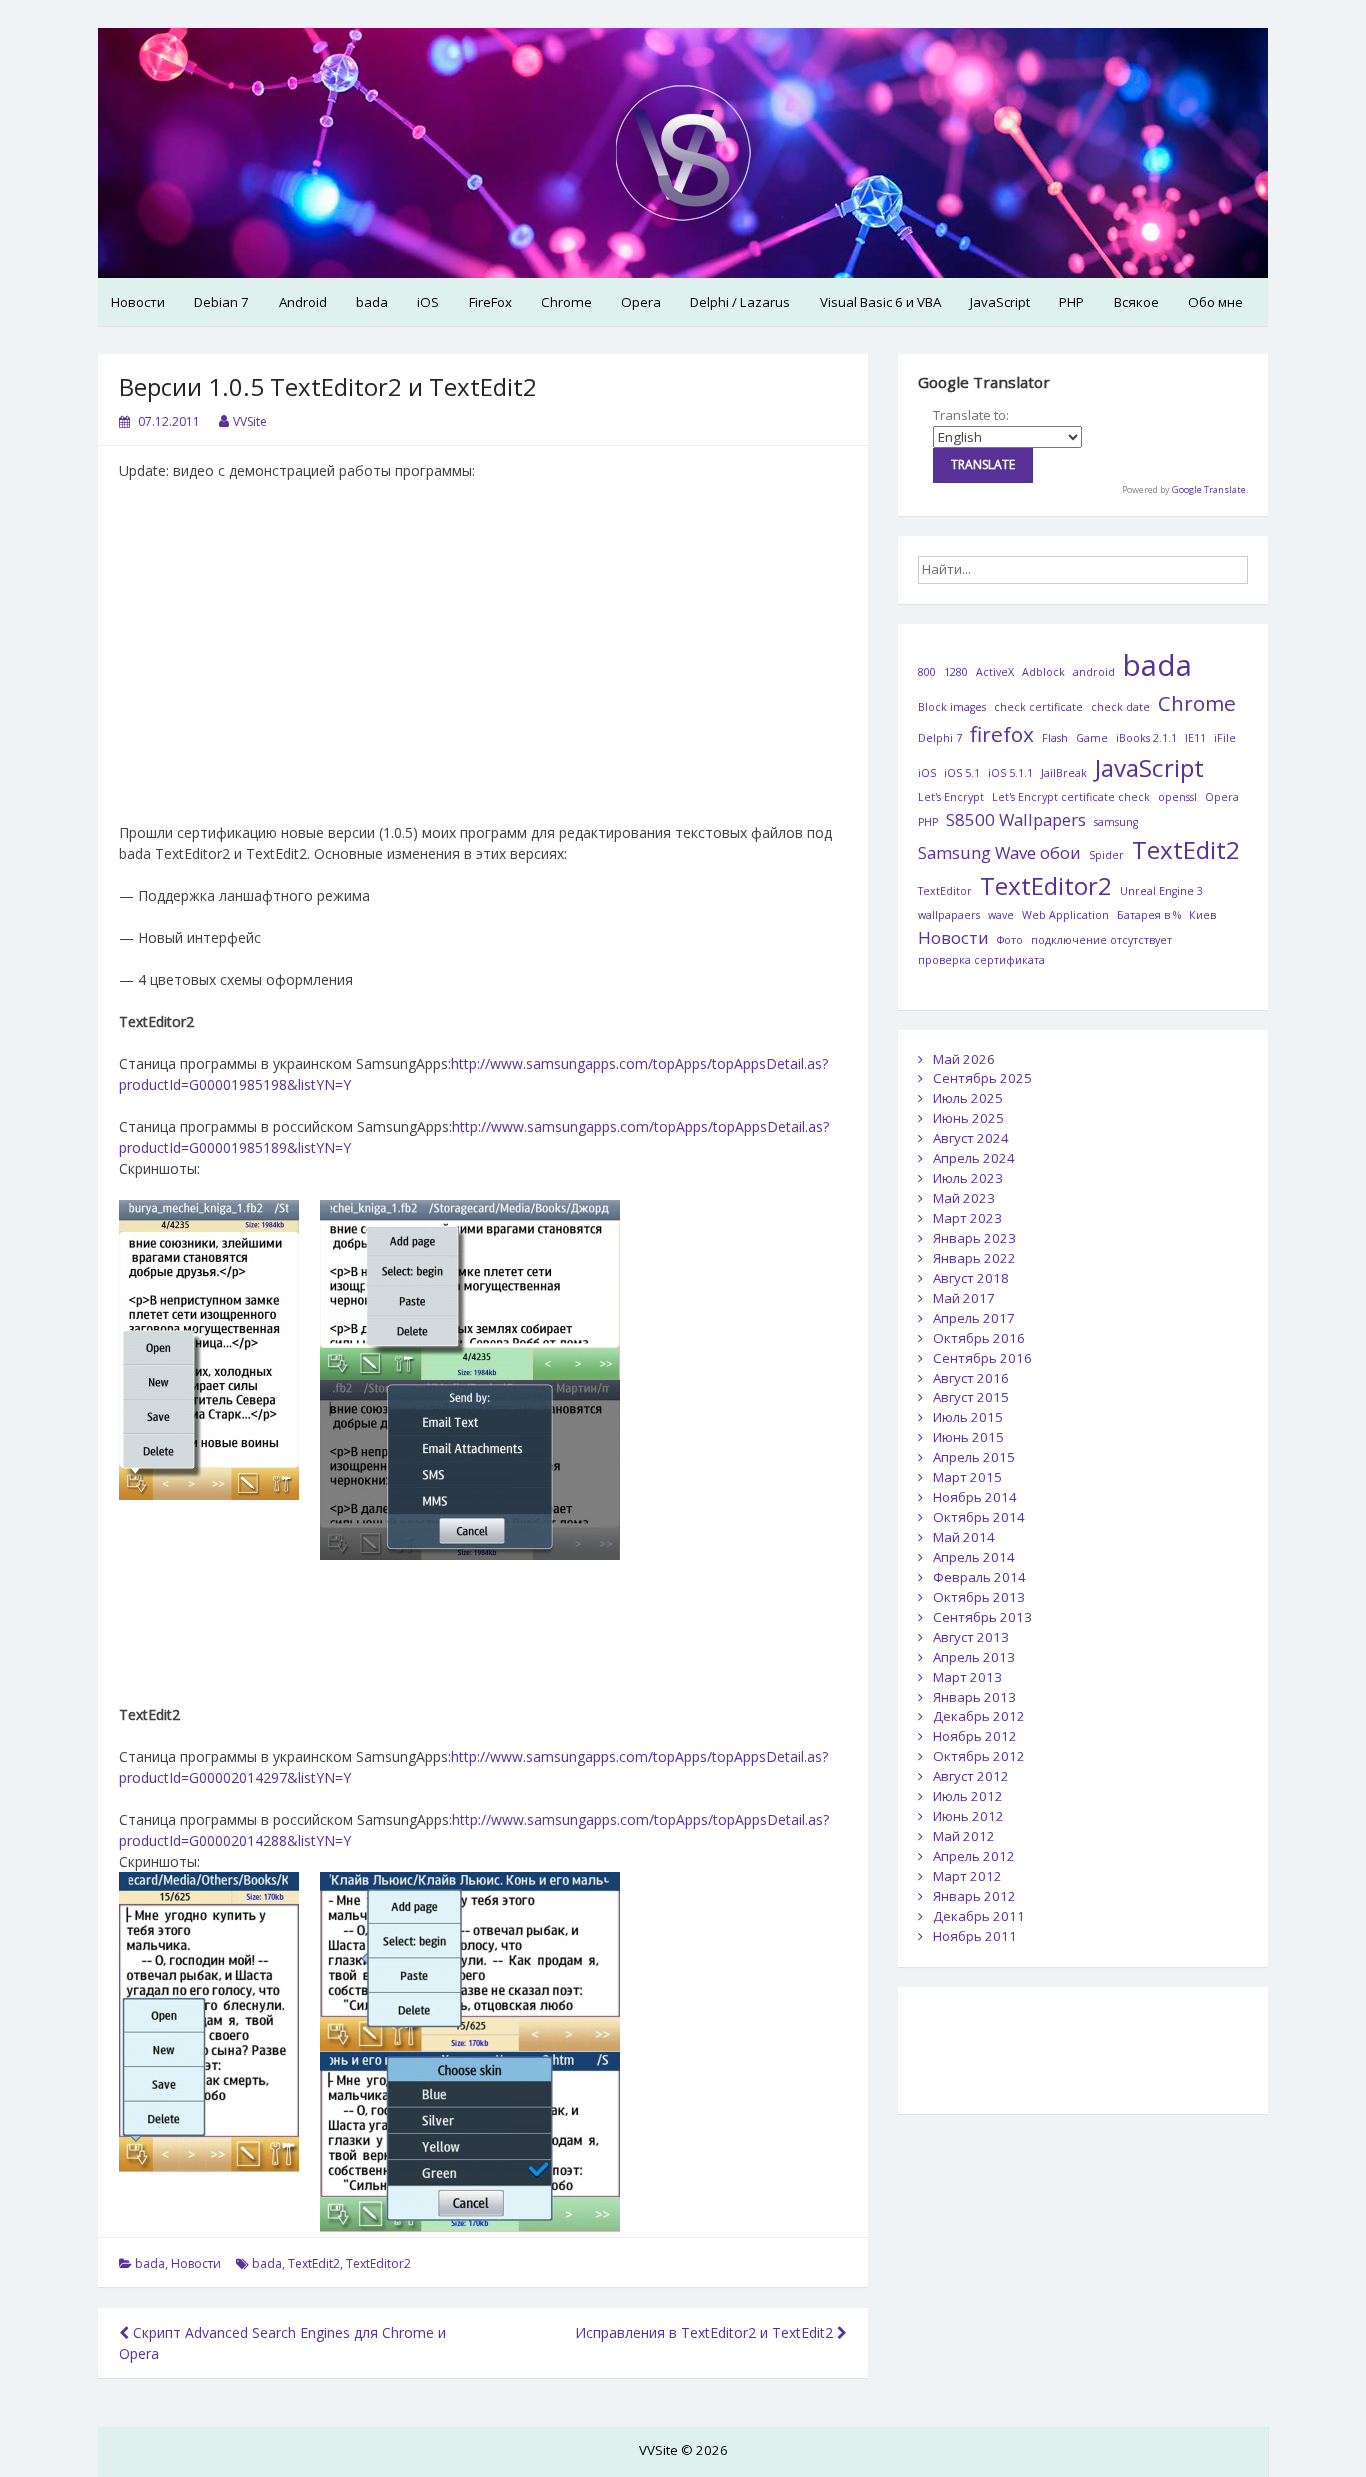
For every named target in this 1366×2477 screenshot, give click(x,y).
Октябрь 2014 (979, 1517)
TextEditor (945, 891)
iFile (1225, 738)
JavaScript (1000, 302)
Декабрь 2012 (979, 1716)
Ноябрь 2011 (975, 1936)
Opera (641, 302)
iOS (428, 302)
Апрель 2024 (974, 1158)
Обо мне (1215, 302)
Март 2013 (967, 1677)
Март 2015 (967, 1477)
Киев (1202, 915)
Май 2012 (964, 1836)
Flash (1055, 738)
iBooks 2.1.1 (1146, 738)
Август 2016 (971, 1378)
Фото (1010, 940)
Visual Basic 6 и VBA (880, 302)
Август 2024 (971, 1138)
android (1094, 672)
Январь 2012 (974, 1896)
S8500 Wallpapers (1016, 819)
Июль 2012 (968, 1796)
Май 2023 (964, 1198)
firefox (1002, 734)
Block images (952, 707)
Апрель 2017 (974, 1318)
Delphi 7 (940, 738)
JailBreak (1064, 773)
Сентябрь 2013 (982, 1617)
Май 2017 (964, 1298)
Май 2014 (964, 1537)
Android (303, 302)
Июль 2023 (968, 1178)
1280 (956, 672)
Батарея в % (1149, 915)
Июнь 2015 (968, 1437)
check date (1120, 707)
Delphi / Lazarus (740, 302)
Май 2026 (964, 1059)
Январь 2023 (974, 1238)
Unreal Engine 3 (1161, 891)
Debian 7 (221, 302)
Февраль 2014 (979, 1577)
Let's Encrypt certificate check (1071, 797)
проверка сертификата (981, 960)
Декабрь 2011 (979, 1916)
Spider (1106, 855)
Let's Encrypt (951, 797)
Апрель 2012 (974, 1856)
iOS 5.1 (962, 773)
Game (1092, 738)
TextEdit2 (314, 2263)
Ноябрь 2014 (975, 1497)
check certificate (1038, 707)
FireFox (490, 302)
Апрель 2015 (974, 1457)
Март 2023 (967, 1218)
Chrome (566, 302)
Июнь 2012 (968, 1816)
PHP (1071, 302)
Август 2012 (971, 1776)
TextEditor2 (378, 2263)
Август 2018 (971, 1278)
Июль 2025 (968, 1098)
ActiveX (995, 672)
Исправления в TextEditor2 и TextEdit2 (706, 2332)
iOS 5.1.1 (1010, 773)
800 (927, 672)
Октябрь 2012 (979, 1756)
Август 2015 (971, 1397)
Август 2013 (971, 1637)
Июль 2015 (968, 1417)
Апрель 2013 (974, 1657)
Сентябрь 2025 (982, 1078)
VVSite (250, 421)
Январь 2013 (974, 1697)
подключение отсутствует (1101, 940)
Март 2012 (967, 1876)
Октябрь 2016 (979, 1338)
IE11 (1195, 738)
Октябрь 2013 (979, 1597)
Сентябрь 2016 (982, 1358)
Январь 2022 (974, 1258)
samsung (1116, 822)
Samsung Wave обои (999, 852)
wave (1001, 915)
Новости (138, 302)
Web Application (1065, 915)
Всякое (1136, 302)
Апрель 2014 (974, 1557)
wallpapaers (949, 915)
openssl (1177, 797)
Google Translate (1209, 489)
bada (372, 302)
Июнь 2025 (968, 1118)
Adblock (1043, 672)
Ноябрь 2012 (975, 1736)
